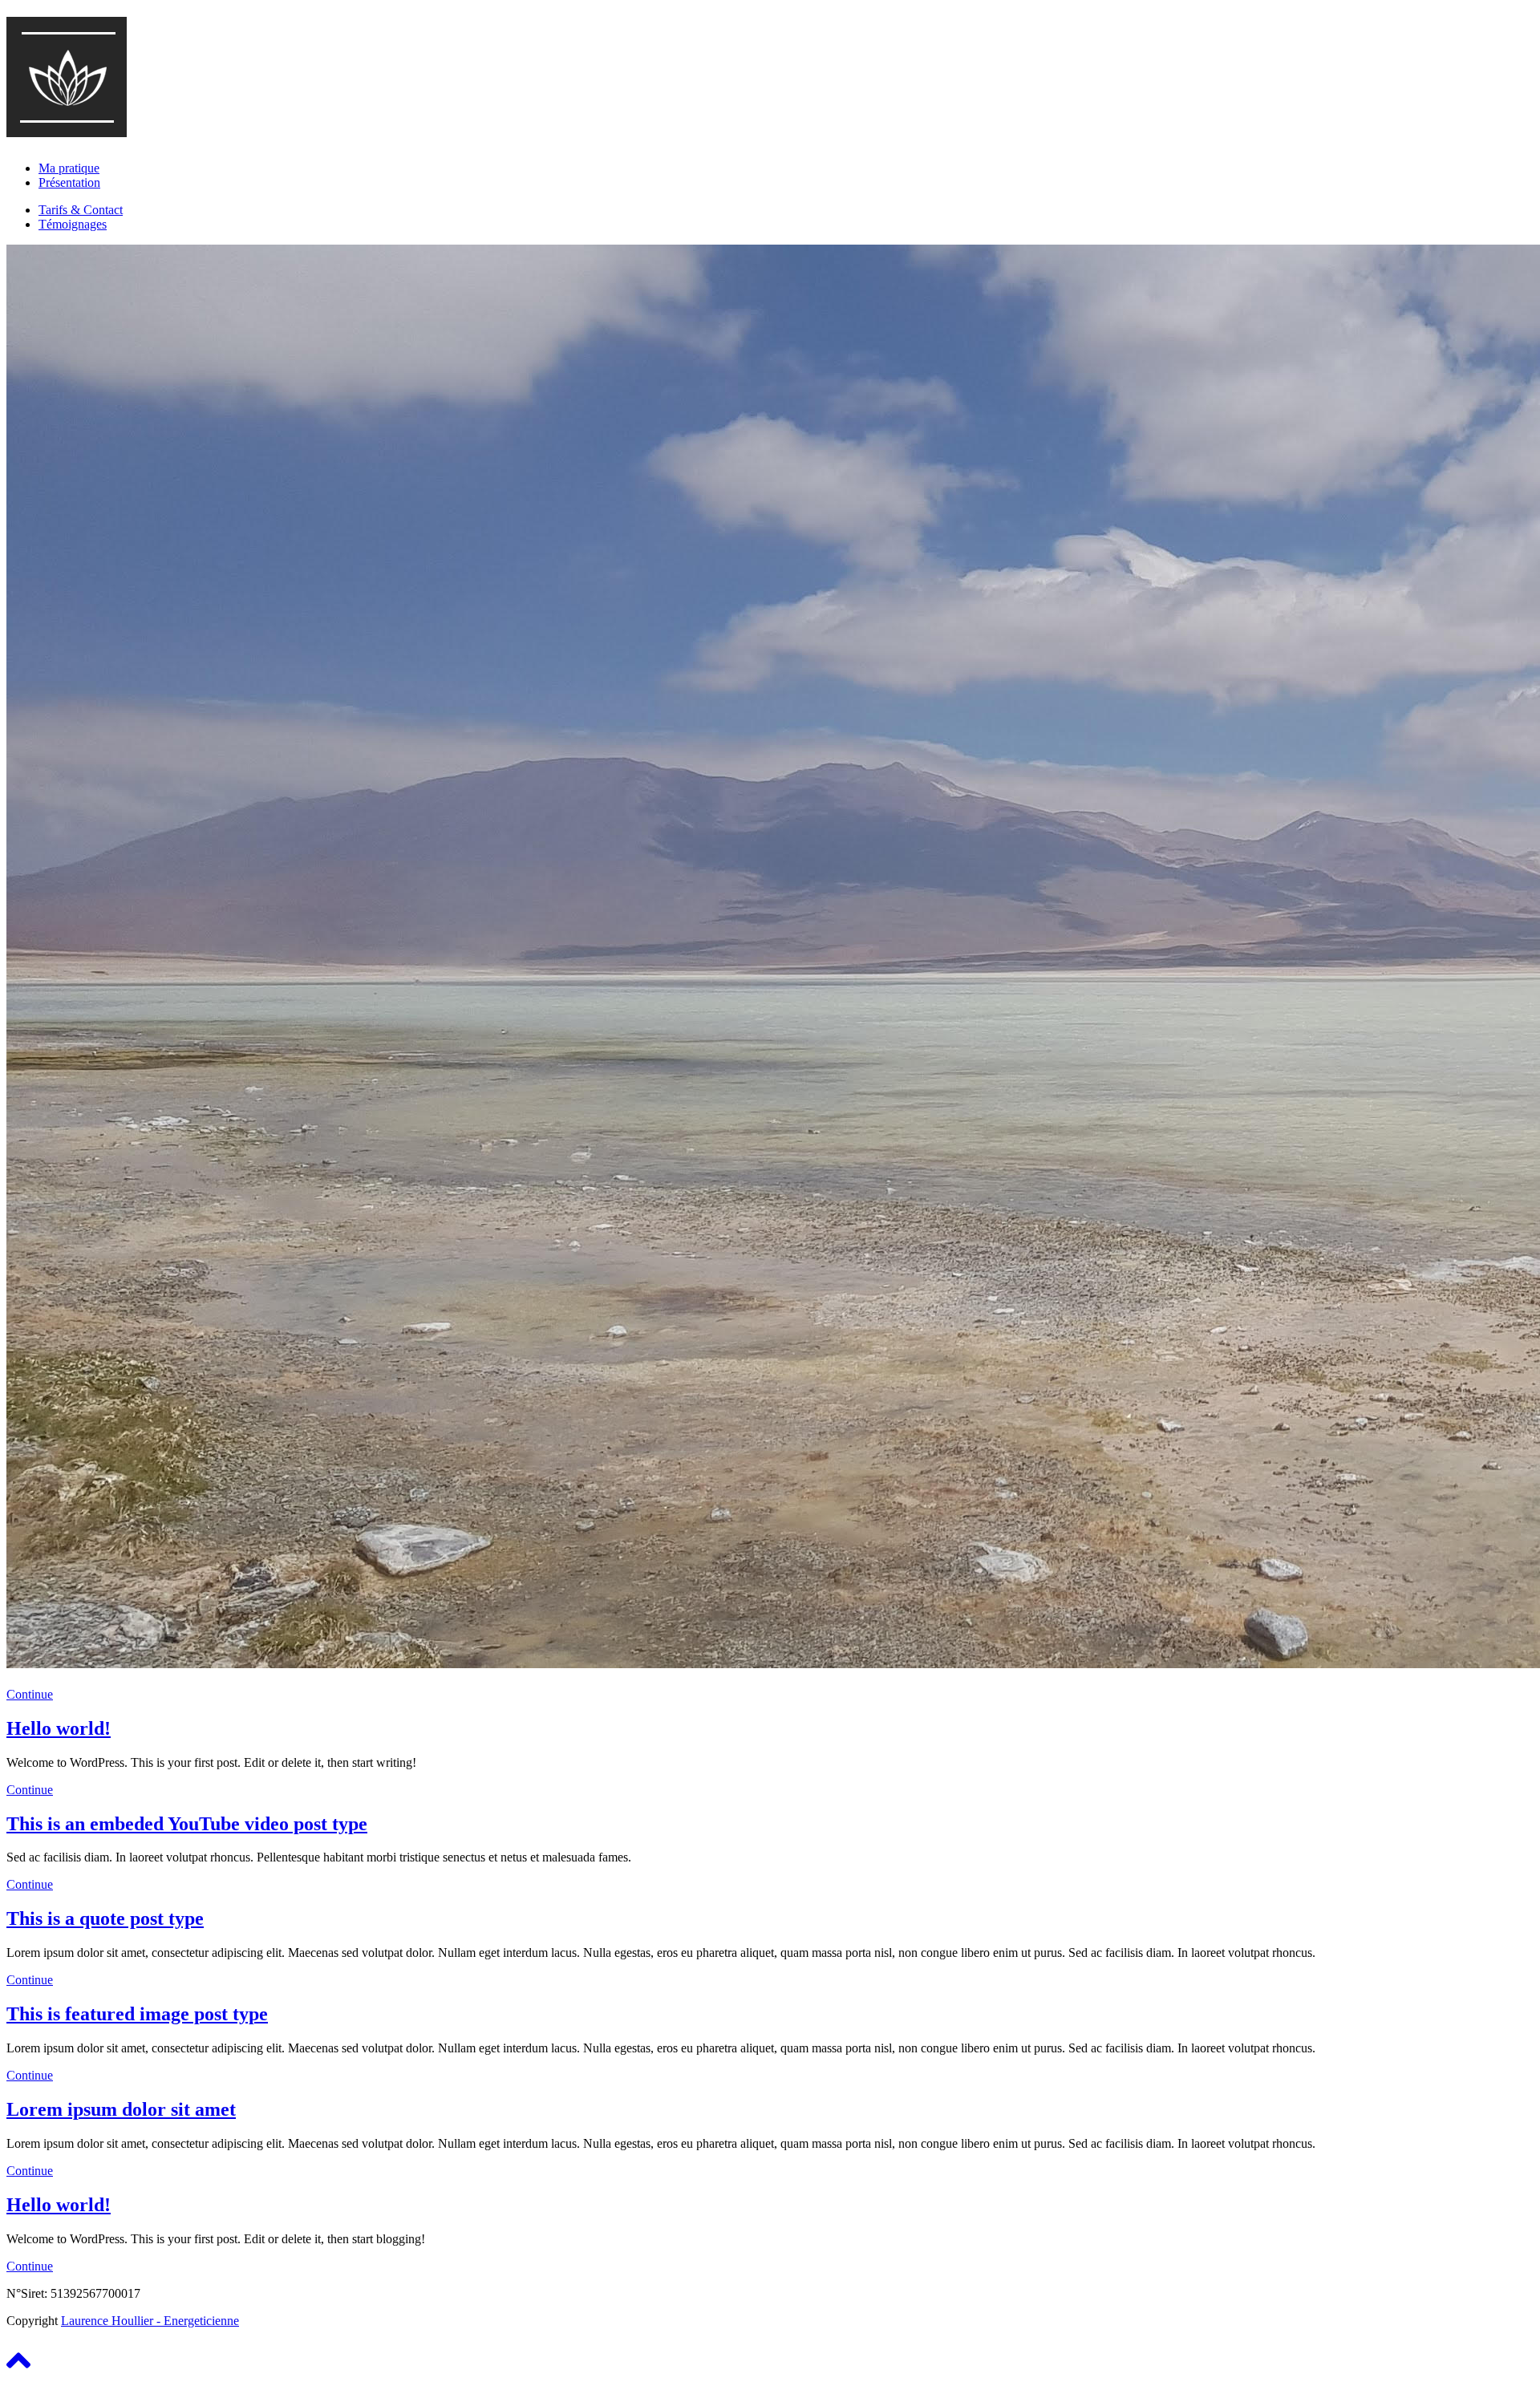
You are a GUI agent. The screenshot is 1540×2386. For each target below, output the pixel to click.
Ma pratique (69, 168)
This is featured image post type (137, 2014)
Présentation (69, 182)
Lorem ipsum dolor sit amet (121, 2109)
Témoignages (73, 224)
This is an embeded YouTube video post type (187, 1824)
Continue (30, 1694)
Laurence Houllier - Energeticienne (150, 2321)
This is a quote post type (105, 1918)
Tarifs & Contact (81, 210)
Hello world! (59, 1728)
